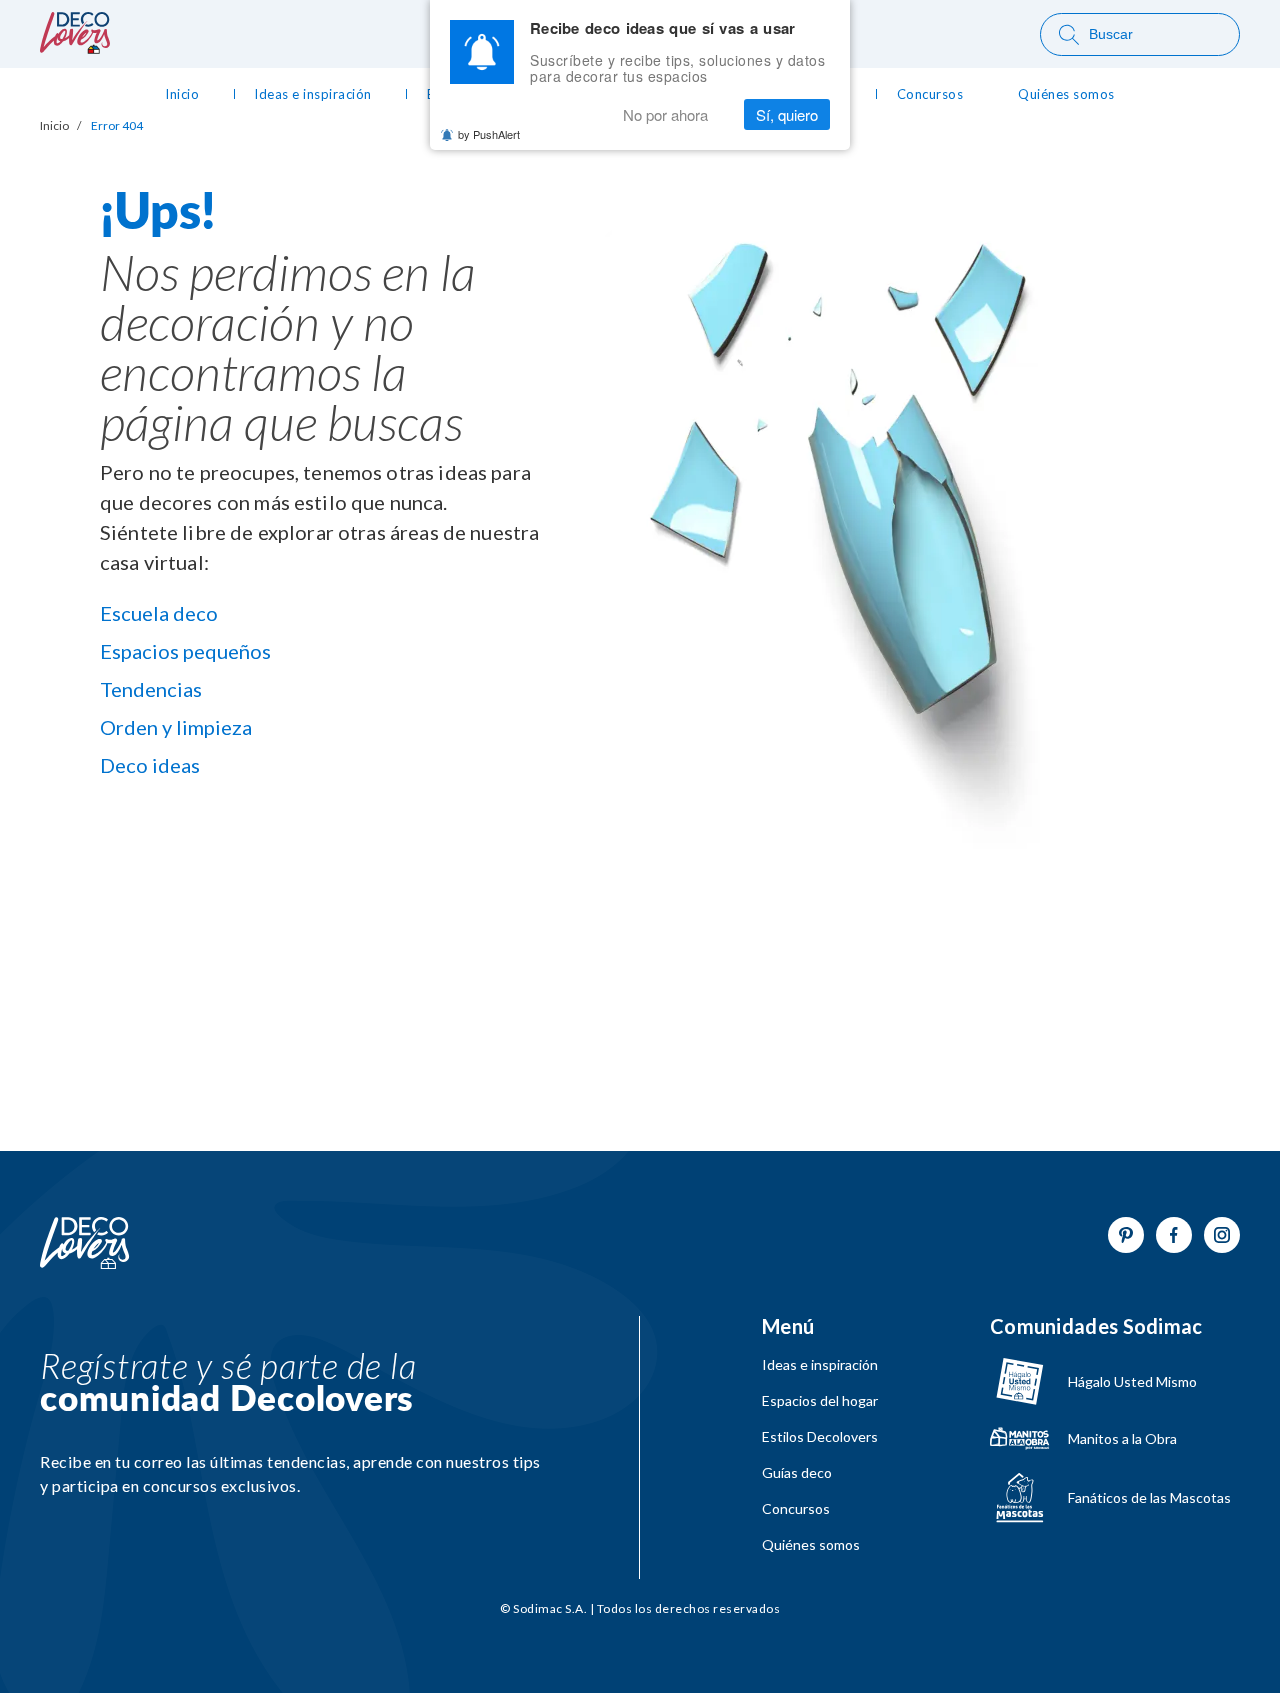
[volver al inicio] (75, 47)
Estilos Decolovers (820, 1437)
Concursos (796, 1509)
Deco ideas (150, 765)
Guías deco (797, 1473)
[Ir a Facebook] (1174, 1235)
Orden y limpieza (176, 727)
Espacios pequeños (185, 651)
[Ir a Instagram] (1222, 1235)
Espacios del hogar (820, 1401)
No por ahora (665, 114)
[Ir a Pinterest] (1126, 1235)
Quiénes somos (811, 1545)
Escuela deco (159, 613)
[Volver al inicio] (85, 1244)
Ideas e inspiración (820, 1365)
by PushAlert (489, 134)
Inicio (54, 126)
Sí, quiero (787, 114)
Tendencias (151, 689)
